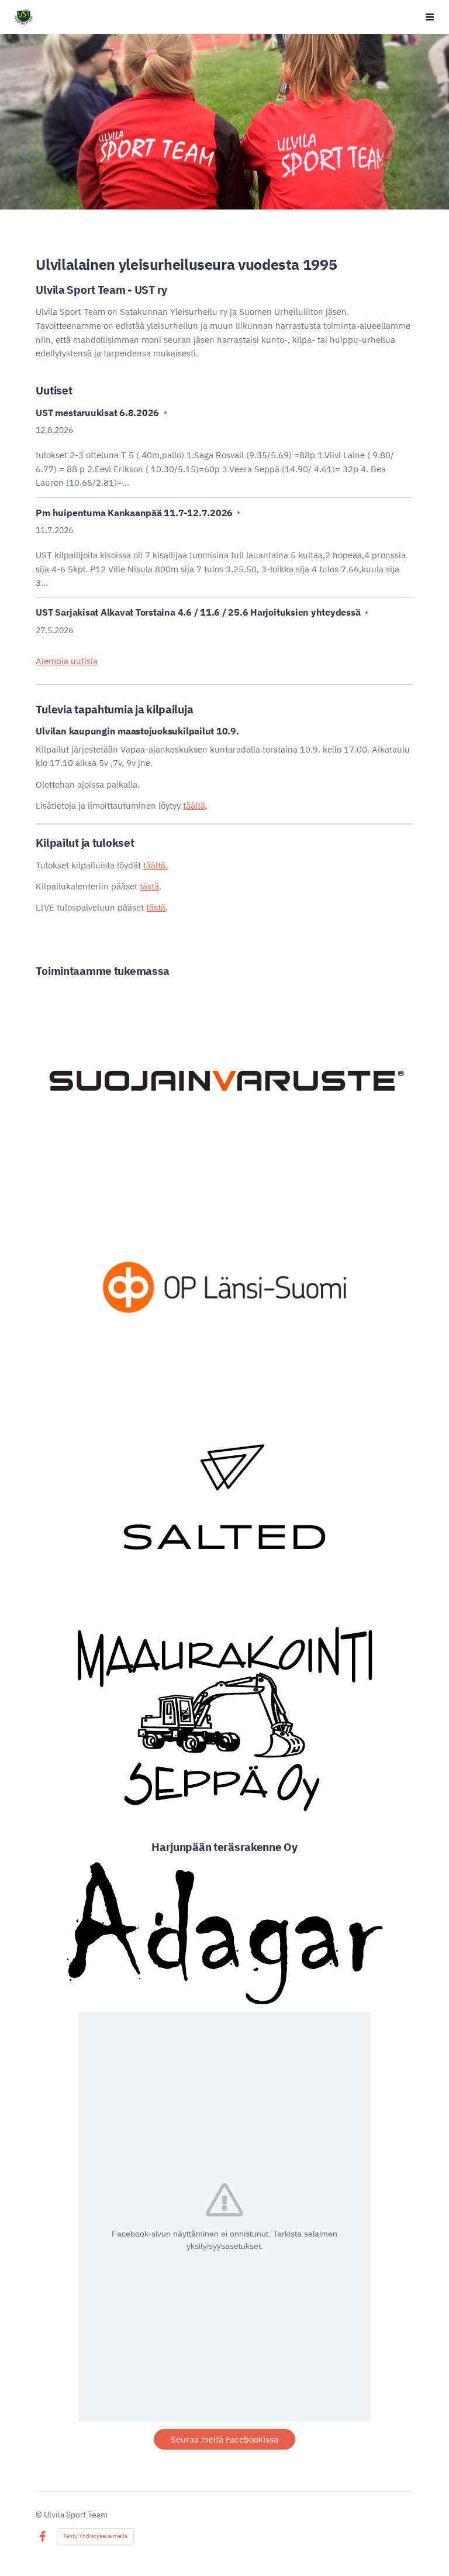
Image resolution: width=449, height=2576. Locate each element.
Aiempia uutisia (67, 661)
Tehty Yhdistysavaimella (95, 2536)
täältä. (156, 865)
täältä (194, 806)
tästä (149, 886)
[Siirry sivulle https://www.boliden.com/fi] (224, 1081)
